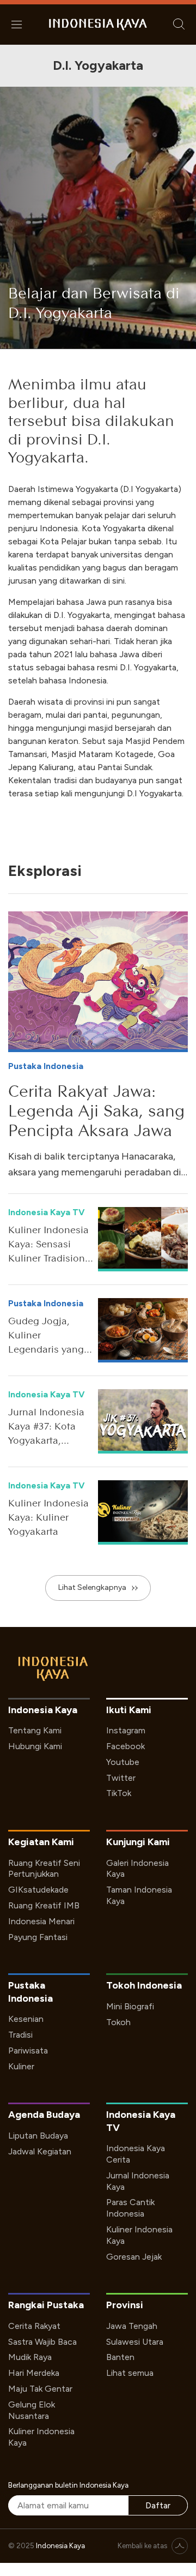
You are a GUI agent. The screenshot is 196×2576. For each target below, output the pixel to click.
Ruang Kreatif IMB (44, 1905)
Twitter (121, 1778)
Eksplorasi (45, 870)
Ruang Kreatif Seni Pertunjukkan (44, 1869)
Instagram (126, 1730)
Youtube (123, 1762)
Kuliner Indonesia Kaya (139, 2235)
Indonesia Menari (41, 1921)
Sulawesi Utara (135, 2342)
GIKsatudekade (38, 1890)
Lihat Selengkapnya (92, 1587)
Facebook (125, 1746)
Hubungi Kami (35, 1746)
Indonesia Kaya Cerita (136, 2154)
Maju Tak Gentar (40, 2389)
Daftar (158, 2505)
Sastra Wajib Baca (42, 2342)
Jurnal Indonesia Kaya (138, 2181)
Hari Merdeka (34, 2373)
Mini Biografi (130, 2006)
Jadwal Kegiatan (40, 2151)
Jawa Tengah (132, 2326)
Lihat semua (130, 2373)
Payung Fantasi (38, 1937)
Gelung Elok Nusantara (32, 2410)
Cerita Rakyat (34, 2326)
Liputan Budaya (38, 2136)
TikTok (119, 1793)
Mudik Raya (30, 2357)
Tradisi (20, 2035)
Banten (120, 2357)
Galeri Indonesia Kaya (137, 1869)
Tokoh (118, 2022)
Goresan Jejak (134, 2257)
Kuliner (21, 2066)
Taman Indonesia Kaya (139, 1895)
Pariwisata (28, 2050)
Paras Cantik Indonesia (130, 2208)
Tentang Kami (35, 1730)
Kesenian (26, 2019)
